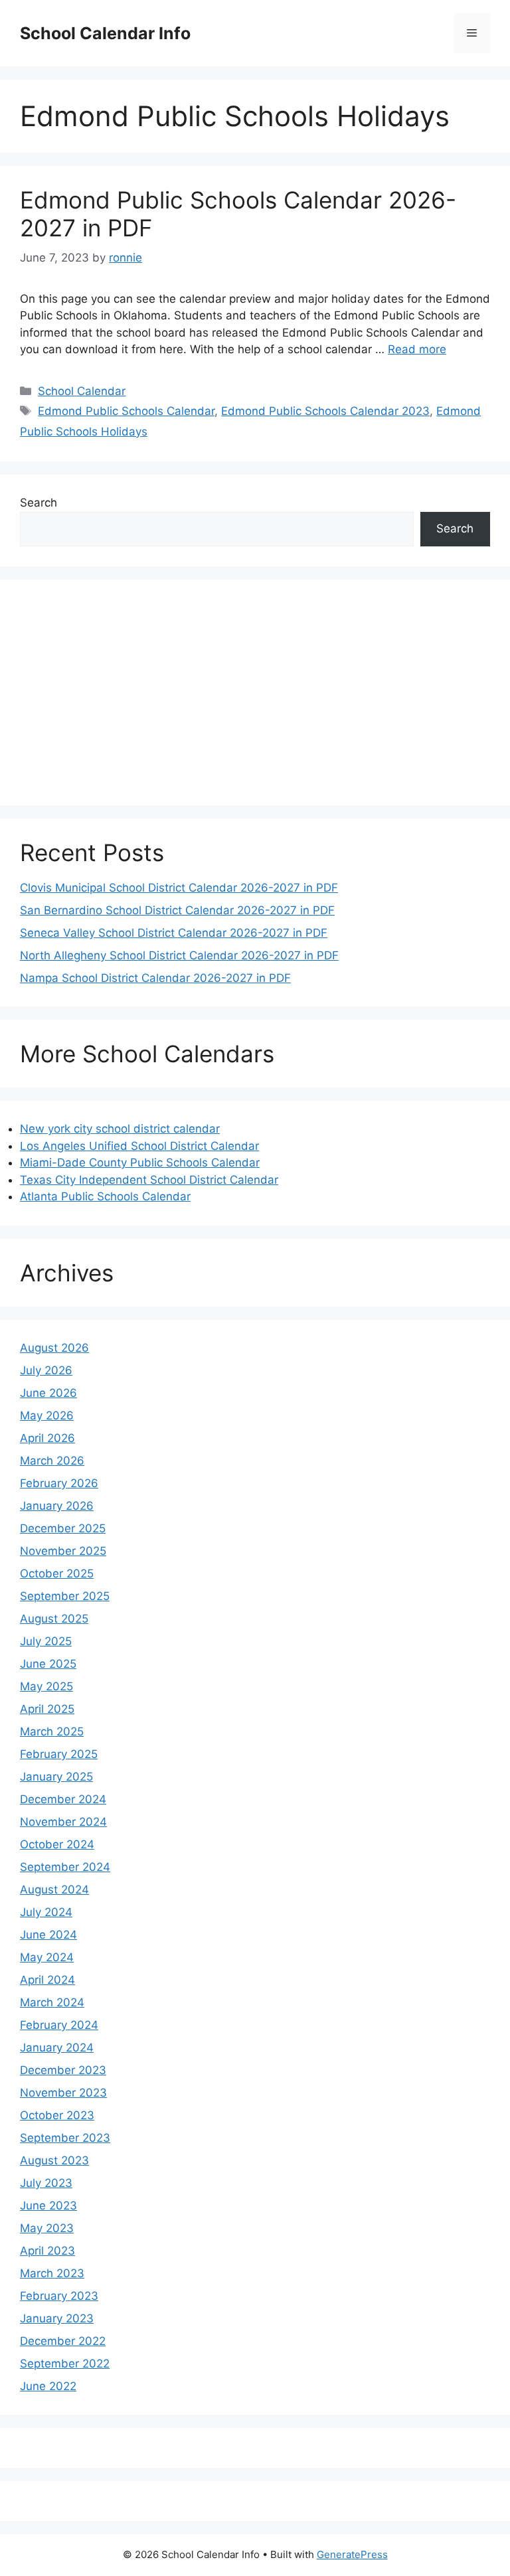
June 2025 (48, 1664)
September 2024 (65, 1867)
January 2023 (57, 2318)
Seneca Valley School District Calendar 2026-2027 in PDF (174, 933)
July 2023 (46, 2183)
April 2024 (47, 1980)
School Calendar (82, 391)
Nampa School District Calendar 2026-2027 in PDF (155, 978)
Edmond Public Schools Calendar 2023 (325, 411)
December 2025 (63, 1528)
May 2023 (47, 2228)
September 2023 (65, 2138)
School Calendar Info (105, 33)
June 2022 (48, 2386)
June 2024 (48, 1935)
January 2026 (57, 1506)
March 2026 (52, 1461)
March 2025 (52, 1731)
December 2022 (63, 2341)
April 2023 (47, 2251)
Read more (417, 349)
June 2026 (48, 1393)
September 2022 (65, 2364)
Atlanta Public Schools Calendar (105, 1196)
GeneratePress (352, 2554)
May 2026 (47, 1415)
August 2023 (54, 2160)
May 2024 (47, 1957)
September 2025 (65, 1596)
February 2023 (59, 2296)
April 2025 (47, 1709)
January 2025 (56, 1777)
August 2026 (54, 1348)
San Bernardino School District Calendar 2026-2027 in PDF (177, 910)
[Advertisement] (255, 692)
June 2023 (48, 2206)
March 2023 (52, 2273)
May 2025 (46, 1686)
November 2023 (63, 2093)
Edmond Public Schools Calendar (126, 411)
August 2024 (54, 1890)
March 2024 (52, 2002)
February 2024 (59, 2025)
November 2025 (63, 1551)
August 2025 (54, 1619)
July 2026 (46, 1370)
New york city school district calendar (120, 1129)
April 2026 (47, 1438)
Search (39, 503)
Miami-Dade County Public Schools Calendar (140, 1163)
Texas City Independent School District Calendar (149, 1180)
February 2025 (59, 1754)
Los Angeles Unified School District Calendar (139, 1146)
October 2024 (57, 1844)
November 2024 (63, 1822)
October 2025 (57, 1573)
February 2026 (59, 1483)
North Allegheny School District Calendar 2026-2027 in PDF (179, 955)
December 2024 (63, 1799)
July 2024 (46, 1912)
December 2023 (63, 2070)
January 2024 (57, 2048)
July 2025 (46, 1641)
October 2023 (57, 2115)
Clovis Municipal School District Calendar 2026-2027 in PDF (179, 888)
